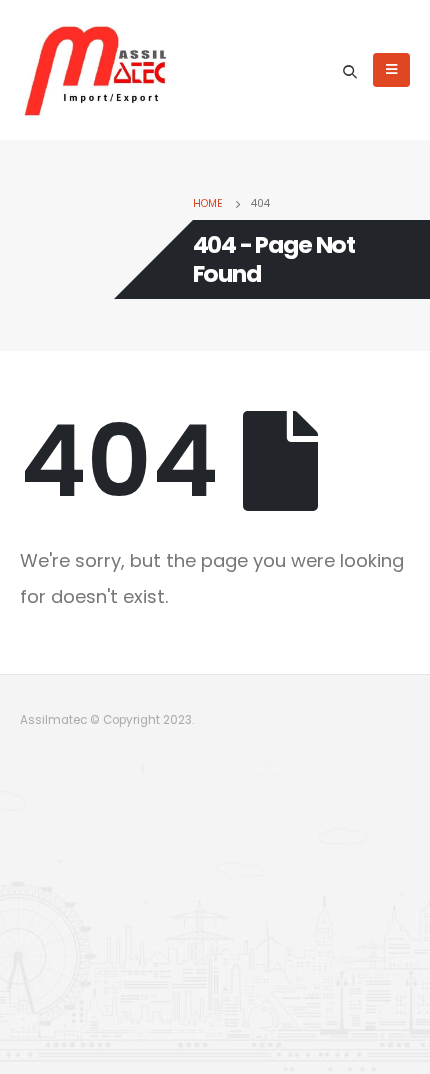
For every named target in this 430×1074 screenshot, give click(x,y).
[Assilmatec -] (95, 70)
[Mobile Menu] (391, 70)
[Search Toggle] (350, 71)
